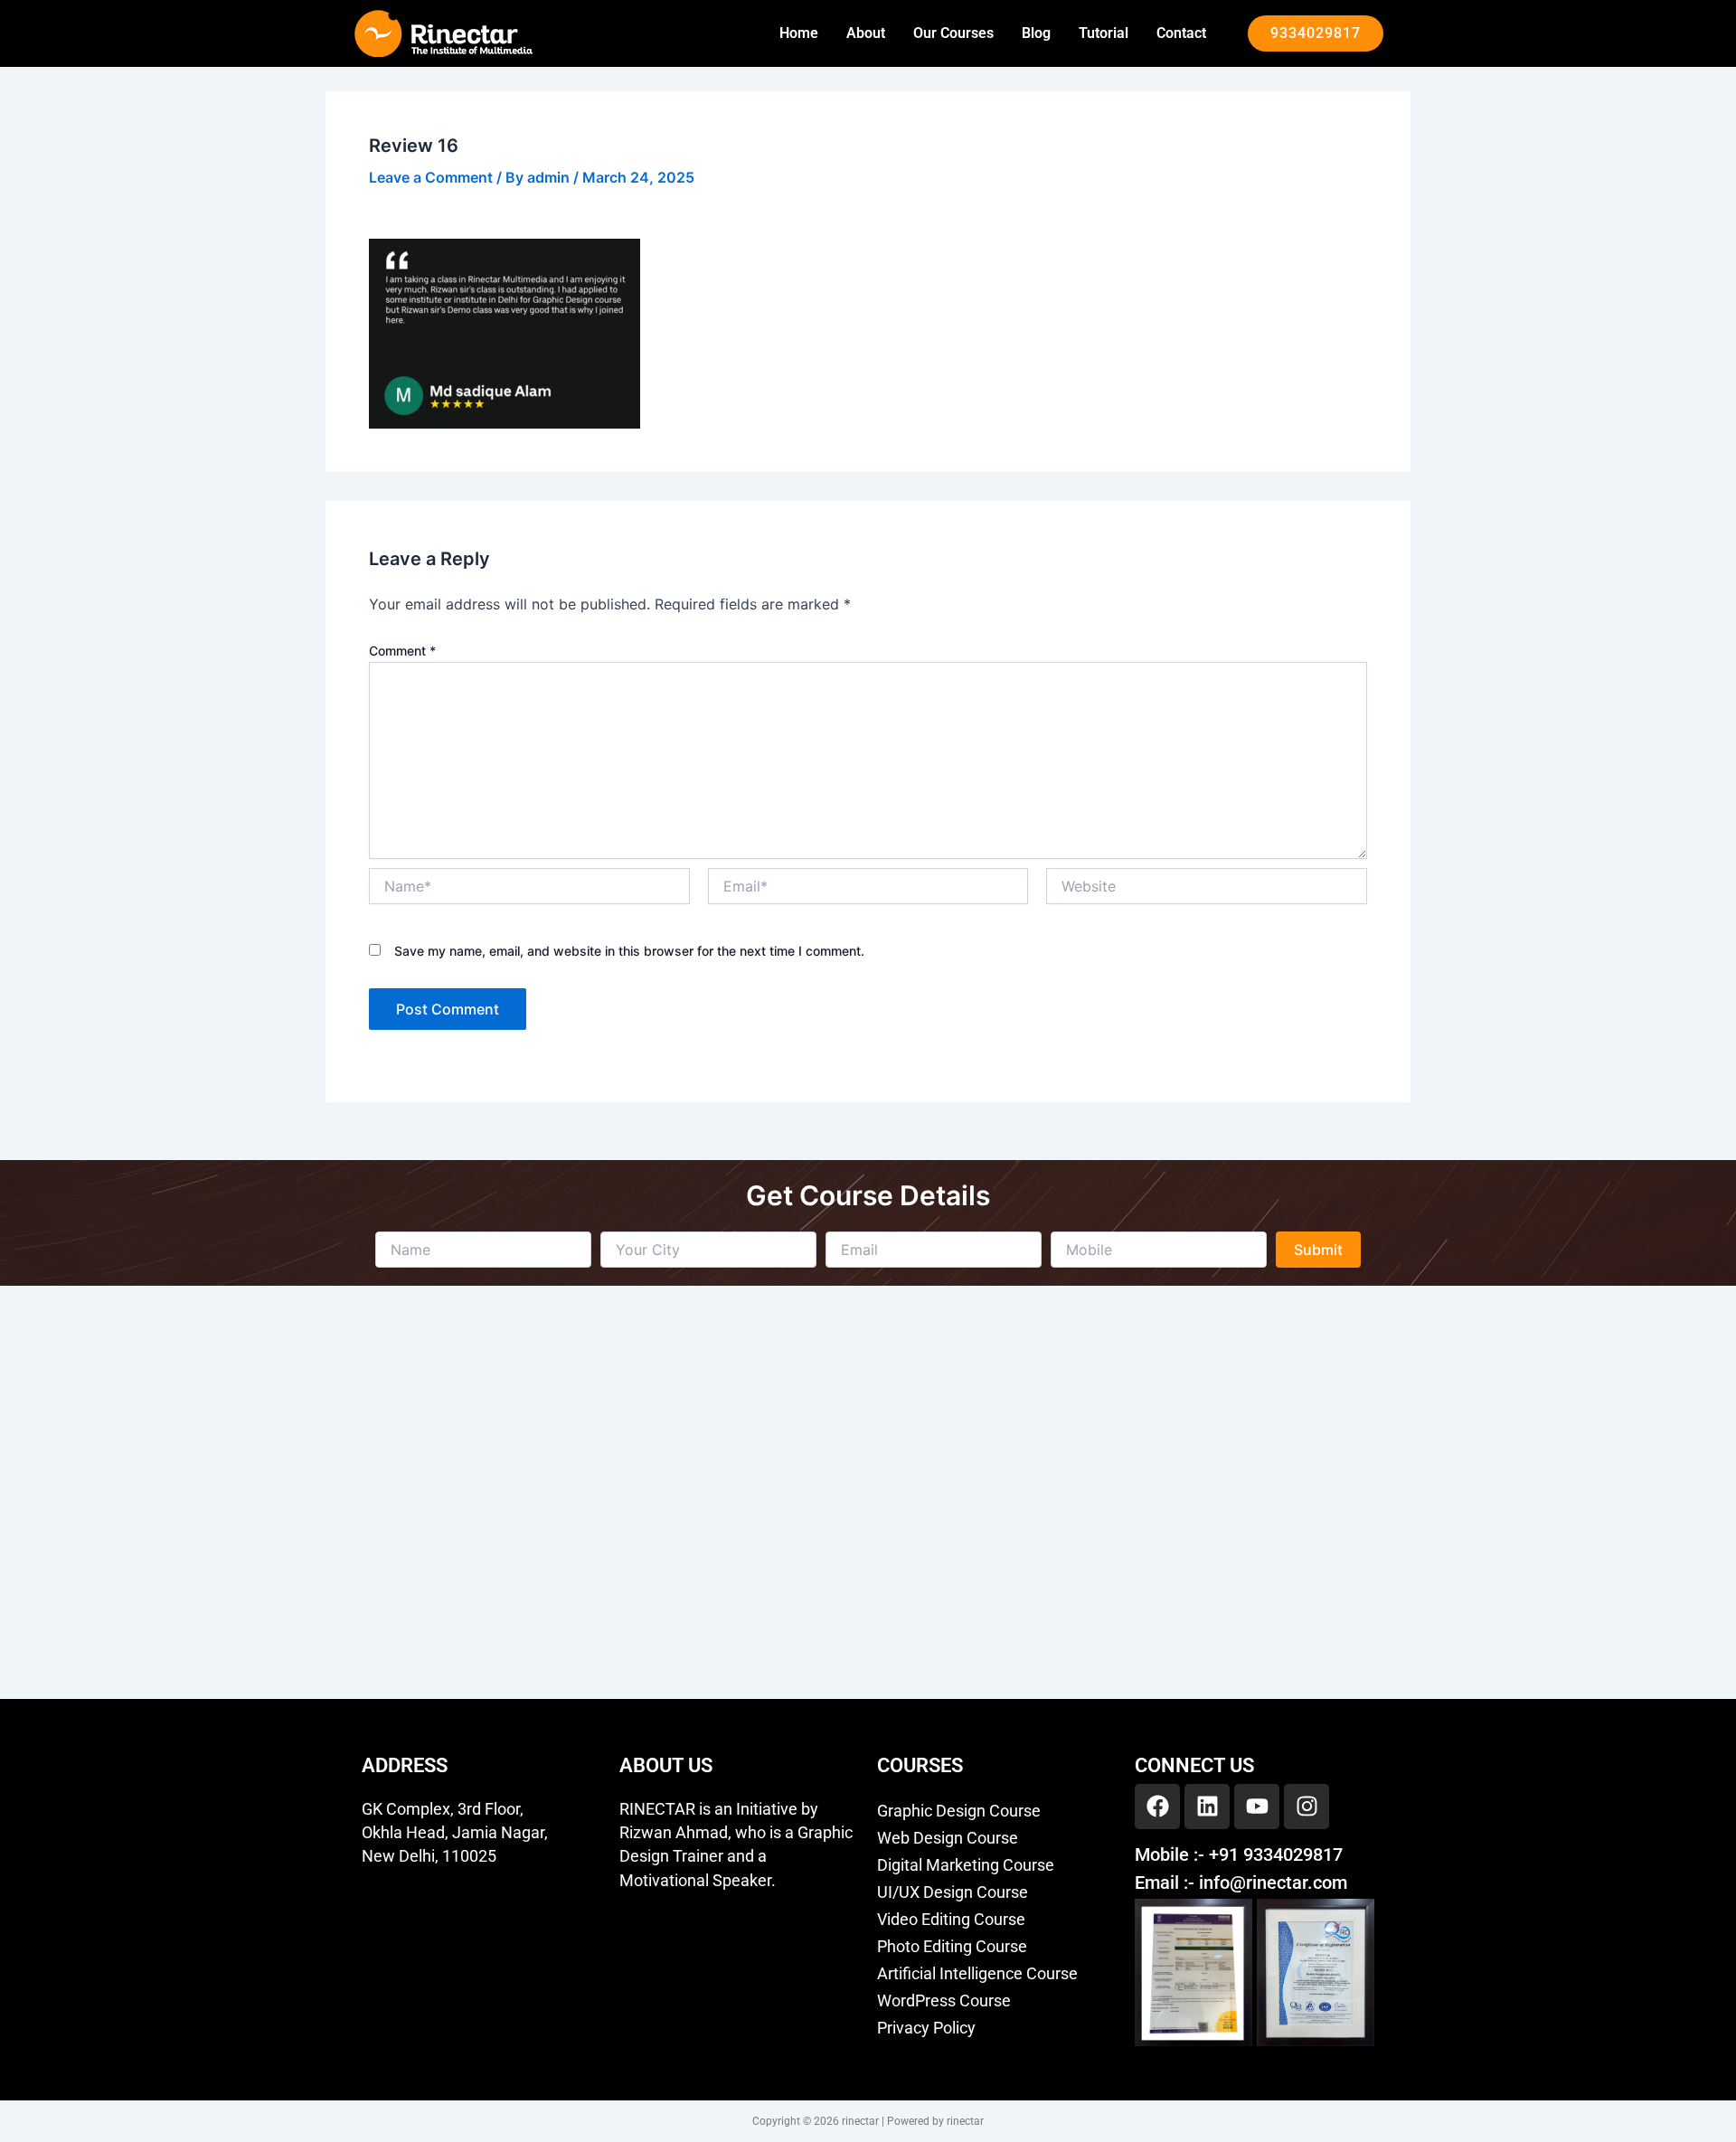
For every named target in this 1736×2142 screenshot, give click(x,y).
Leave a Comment (431, 177)
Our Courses (953, 33)
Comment (402, 651)
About (866, 33)
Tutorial (1104, 33)
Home (799, 33)
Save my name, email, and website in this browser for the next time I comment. (629, 951)
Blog (1036, 33)
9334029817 (1316, 33)
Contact (1181, 33)
